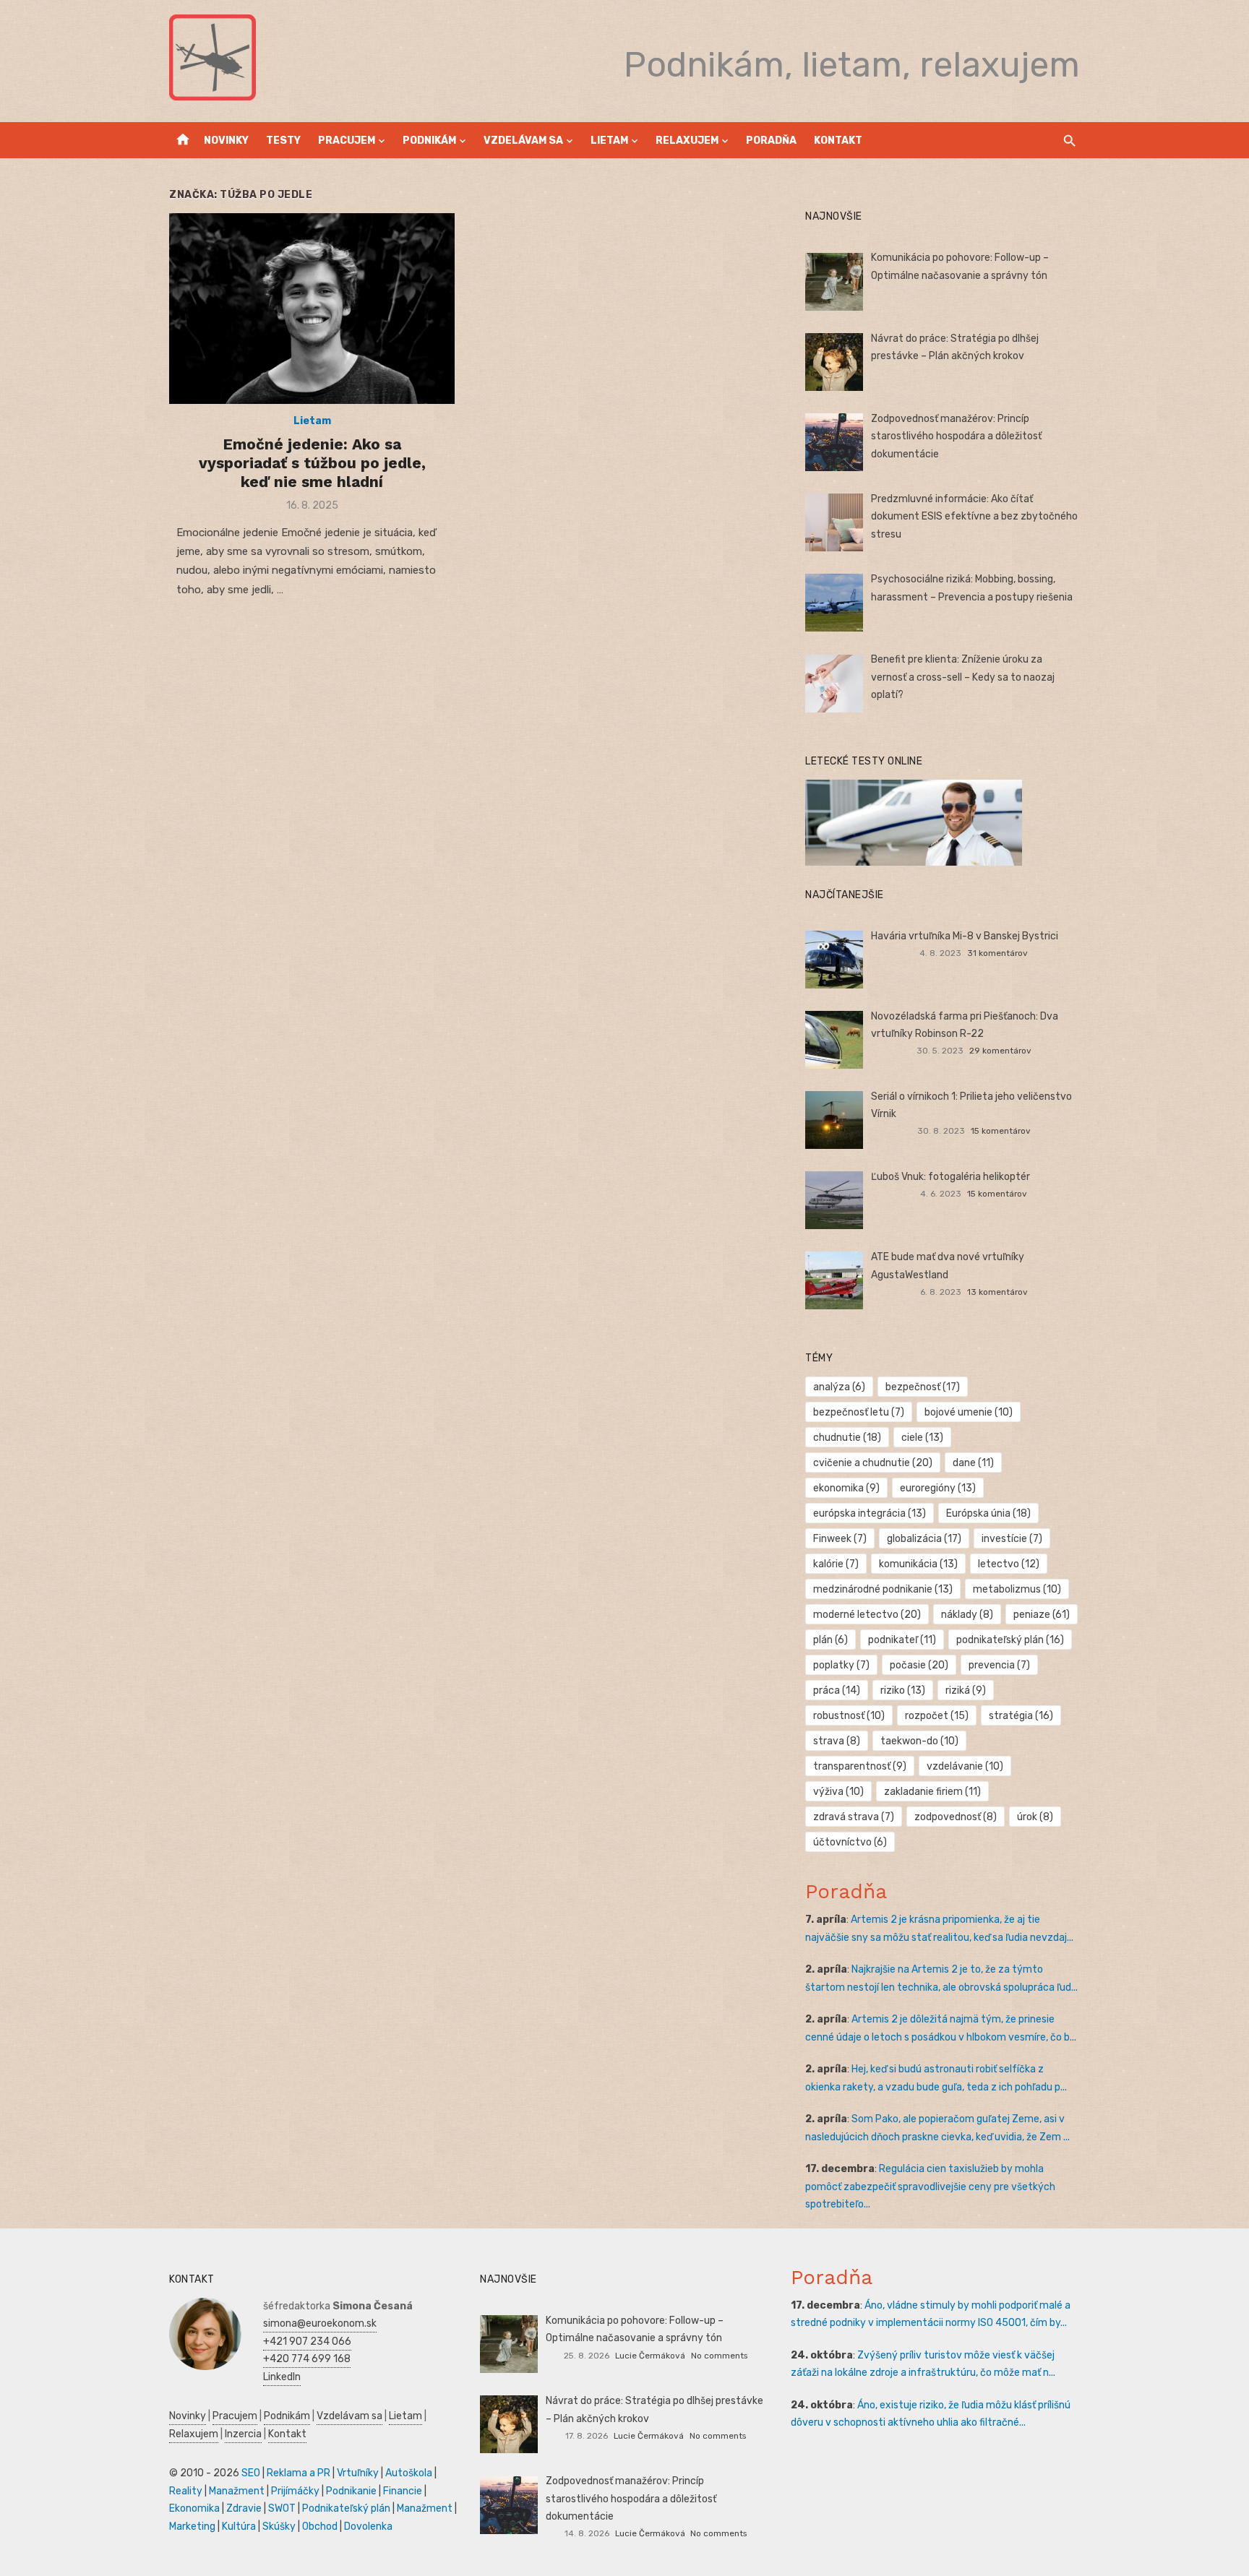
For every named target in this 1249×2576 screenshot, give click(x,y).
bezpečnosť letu (859, 1412)
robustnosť (849, 1716)
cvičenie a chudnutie (873, 1463)
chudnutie (847, 1438)
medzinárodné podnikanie (883, 1589)
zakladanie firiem (932, 1792)
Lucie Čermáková (650, 2356)
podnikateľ (902, 1640)
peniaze (1042, 1615)
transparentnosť (860, 1766)
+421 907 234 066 (307, 2342)
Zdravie (244, 2508)
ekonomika (846, 1488)
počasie (919, 1665)
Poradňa (771, 141)
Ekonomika (194, 2508)
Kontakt (838, 141)
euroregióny (938, 1488)
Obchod (320, 2527)
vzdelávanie (965, 1766)
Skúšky (279, 2527)
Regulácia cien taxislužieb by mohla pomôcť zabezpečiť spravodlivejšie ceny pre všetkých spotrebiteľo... (930, 2187)
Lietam (609, 141)
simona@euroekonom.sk (320, 2323)
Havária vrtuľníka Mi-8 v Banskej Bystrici (965, 936)
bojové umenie (969, 1412)
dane (973, 1463)
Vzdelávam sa (523, 141)
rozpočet (937, 1716)
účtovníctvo (850, 1842)
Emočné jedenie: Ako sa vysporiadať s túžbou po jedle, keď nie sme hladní (312, 463)
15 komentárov (1001, 1131)
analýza (839, 1387)
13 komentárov (997, 1292)
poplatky (841, 1665)
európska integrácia (870, 1513)
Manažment (237, 2491)
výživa (838, 1792)
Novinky (226, 141)
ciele (922, 1438)
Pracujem (347, 141)
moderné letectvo (867, 1615)
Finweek (840, 1539)
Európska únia (988, 1513)
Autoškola (409, 2473)
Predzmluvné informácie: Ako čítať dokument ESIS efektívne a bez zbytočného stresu (974, 517)
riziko (903, 1690)
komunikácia (918, 1564)
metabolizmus (1017, 1589)
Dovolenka (368, 2527)
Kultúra (239, 2527)
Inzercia (243, 2434)
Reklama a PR (299, 2473)
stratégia (1021, 1716)
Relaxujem (687, 141)
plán (830, 1640)
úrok (1035, 1817)
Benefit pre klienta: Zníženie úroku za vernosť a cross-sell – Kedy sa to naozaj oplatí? (963, 677)
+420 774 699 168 (307, 2359)
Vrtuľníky (358, 2473)
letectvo (1009, 1564)
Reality (186, 2491)
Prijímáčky (295, 2491)
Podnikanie (351, 2491)
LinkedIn (282, 2377)
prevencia (999, 1665)
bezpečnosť (923, 1387)
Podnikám (429, 141)
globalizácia (924, 1539)
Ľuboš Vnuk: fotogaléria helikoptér (950, 1177)
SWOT (282, 2508)
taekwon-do (919, 1741)
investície (1012, 1539)
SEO (251, 2473)
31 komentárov (997, 953)
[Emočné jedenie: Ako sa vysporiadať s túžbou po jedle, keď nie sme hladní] (312, 308)
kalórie (836, 1564)
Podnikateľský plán (346, 2508)
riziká (966, 1690)
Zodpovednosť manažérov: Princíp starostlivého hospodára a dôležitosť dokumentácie (956, 436)
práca (837, 1690)
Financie (403, 2491)
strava (837, 1741)
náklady (967, 1615)
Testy (283, 141)
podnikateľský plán (1010, 1640)
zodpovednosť (956, 1817)
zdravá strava (854, 1817)
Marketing (192, 2527)
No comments (719, 2356)
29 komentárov (1000, 1051)
